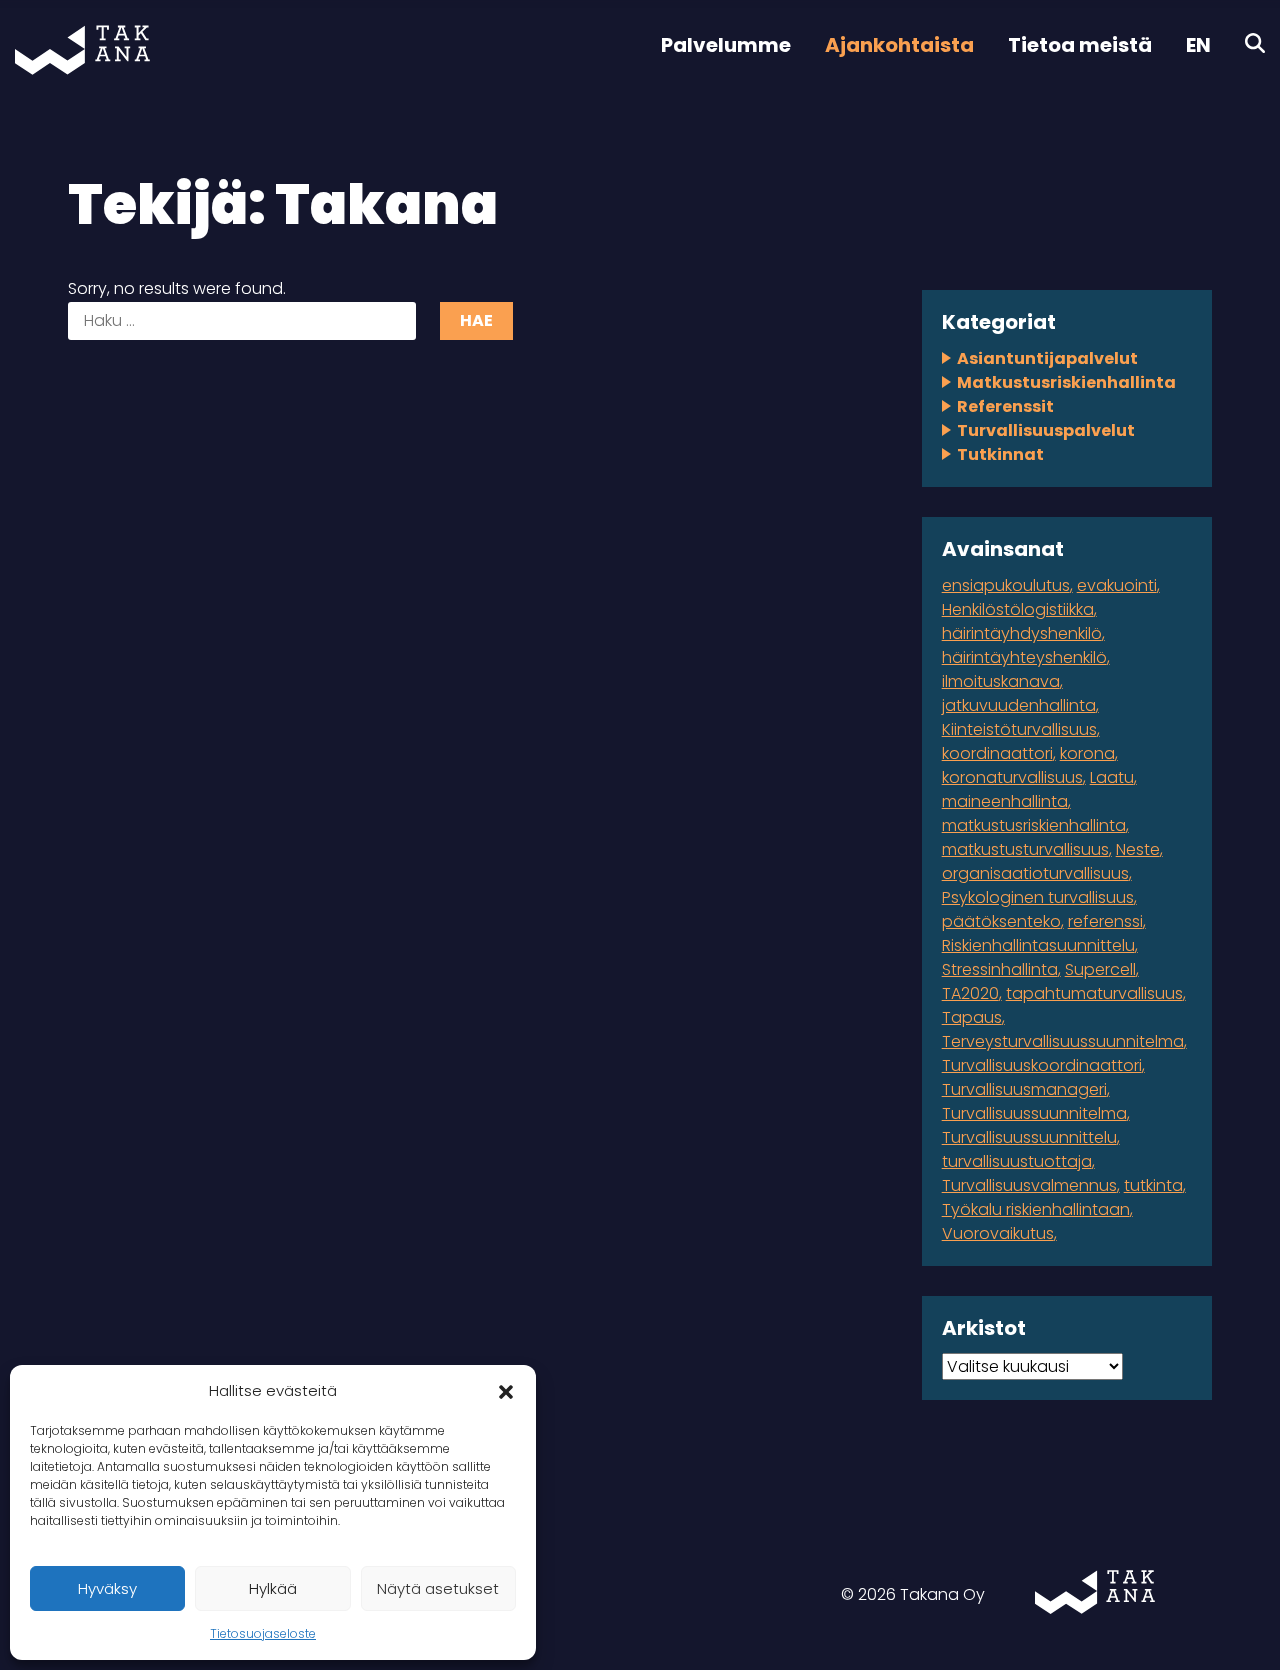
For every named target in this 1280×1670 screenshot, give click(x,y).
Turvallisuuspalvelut (1046, 430)
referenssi (1105, 921)
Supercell (1100, 969)
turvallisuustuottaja (1017, 1161)
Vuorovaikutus (998, 1233)
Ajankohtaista (899, 45)
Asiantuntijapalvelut (1047, 358)
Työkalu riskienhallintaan (1036, 1209)
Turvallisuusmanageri (1024, 1089)
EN (1198, 45)
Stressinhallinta (1000, 969)
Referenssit (1005, 406)
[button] (506, 1391)
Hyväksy (107, 1588)
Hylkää (273, 1588)
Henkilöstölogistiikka (1018, 609)
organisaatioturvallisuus (1035, 873)
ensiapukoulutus (1006, 585)
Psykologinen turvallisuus (1038, 897)
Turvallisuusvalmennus (1029, 1185)
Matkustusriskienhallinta (1066, 382)
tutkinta (1153, 1185)
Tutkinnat (1000, 454)
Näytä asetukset (438, 1588)
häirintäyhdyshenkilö (1022, 633)
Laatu (1112, 777)
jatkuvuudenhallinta (1019, 705)
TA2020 (970, 993)
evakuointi (1117, 585)
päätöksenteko (1001, 921)
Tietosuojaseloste (263, 1633)
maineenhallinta (1005, 801)
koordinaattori (997, 753)
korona (1087, 753)
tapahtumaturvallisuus (1094, 993)
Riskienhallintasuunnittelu (1038, 945)
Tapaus (972, 1017)
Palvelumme (726, 45)
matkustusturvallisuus (1025, 849)
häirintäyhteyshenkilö (1024, 657)
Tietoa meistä (1080, 45)
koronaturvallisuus (1012, 777)
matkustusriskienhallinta (1034, 825)
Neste (1138, 849)
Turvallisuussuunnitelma (1034, 1113)
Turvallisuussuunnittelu (1029, 1137)
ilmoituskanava (1001, 681)
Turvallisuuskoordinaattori (1042, 1065)
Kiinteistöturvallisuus (1019, 729)
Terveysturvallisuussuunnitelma (1063, 1041)
